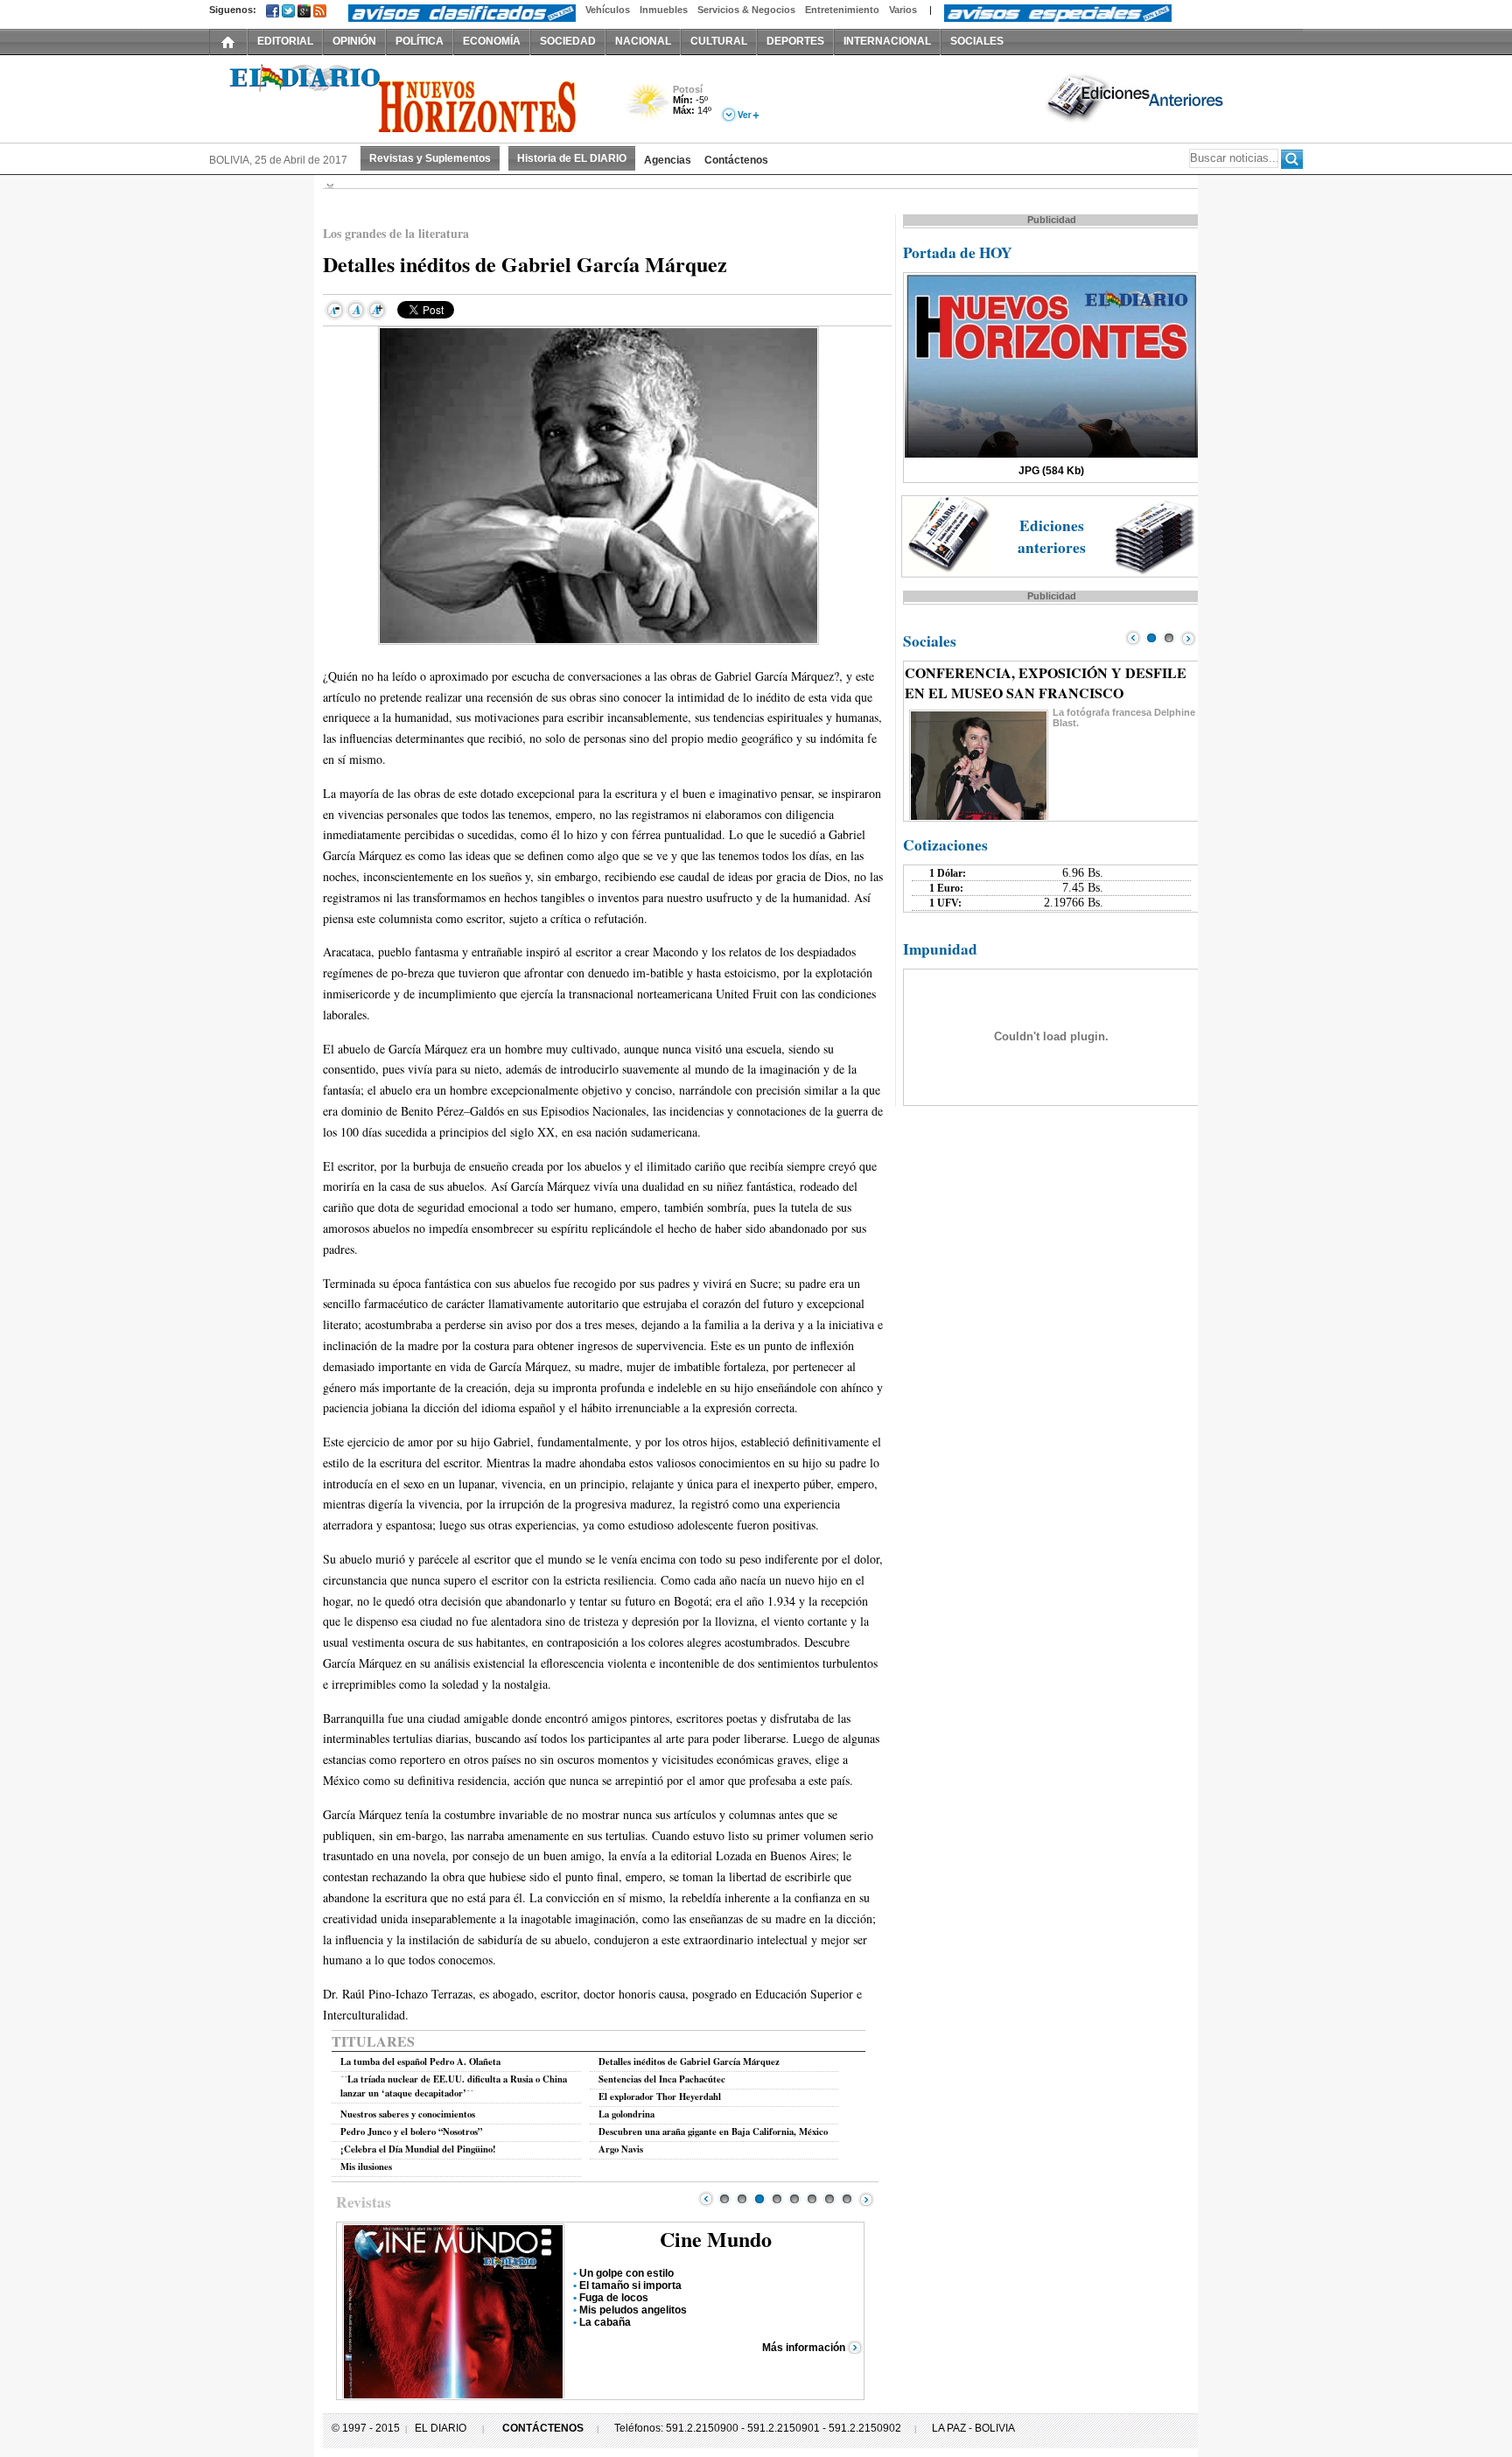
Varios (903, 10)
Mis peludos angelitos (633, 2310)
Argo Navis (621, 2149)
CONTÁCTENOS (543, 2428)
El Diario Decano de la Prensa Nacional (406, 97)
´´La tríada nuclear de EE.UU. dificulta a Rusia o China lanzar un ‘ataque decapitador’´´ (454, 2086)
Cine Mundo (716, 2239)
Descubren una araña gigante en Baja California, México (713, 2131)
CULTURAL (719, 41)
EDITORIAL (285, 41)
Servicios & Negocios (746, 10)
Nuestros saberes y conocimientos (408, 2114)
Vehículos (608, 10)
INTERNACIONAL (887, 41)
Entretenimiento (842, 10)
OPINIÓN (354, 41)
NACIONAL (643, 41)
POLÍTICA (420, 41)
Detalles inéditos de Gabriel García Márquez (689, 2061)
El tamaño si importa (630, 2285)
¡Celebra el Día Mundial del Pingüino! (418, 2149)
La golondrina (626, 2114)
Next (866, 2199)
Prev (706, 2199)
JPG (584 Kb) (1051, 471)
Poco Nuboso (649, 108)
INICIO (228, 41)
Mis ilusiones (366, 2166)
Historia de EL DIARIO (572, 158)
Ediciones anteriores (1052, 536)
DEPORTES (795, 41)
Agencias (668, 160)
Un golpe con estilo (626, 2273)
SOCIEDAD (568, 41)
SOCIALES (977, 41)
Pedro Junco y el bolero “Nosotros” (411, 2131)
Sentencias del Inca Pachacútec (662, 2079)
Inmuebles (664, 10)
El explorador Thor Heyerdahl (660, 2096)
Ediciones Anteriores (1137, 97)
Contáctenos (736, 160)
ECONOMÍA (492, 41)
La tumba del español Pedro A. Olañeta (420, 2061)
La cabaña (605, 2322)
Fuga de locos (614, 2298)
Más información (804, 2348)
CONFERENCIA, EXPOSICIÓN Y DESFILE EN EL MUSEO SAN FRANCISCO (1046, 682)
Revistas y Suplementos (430, 158)
